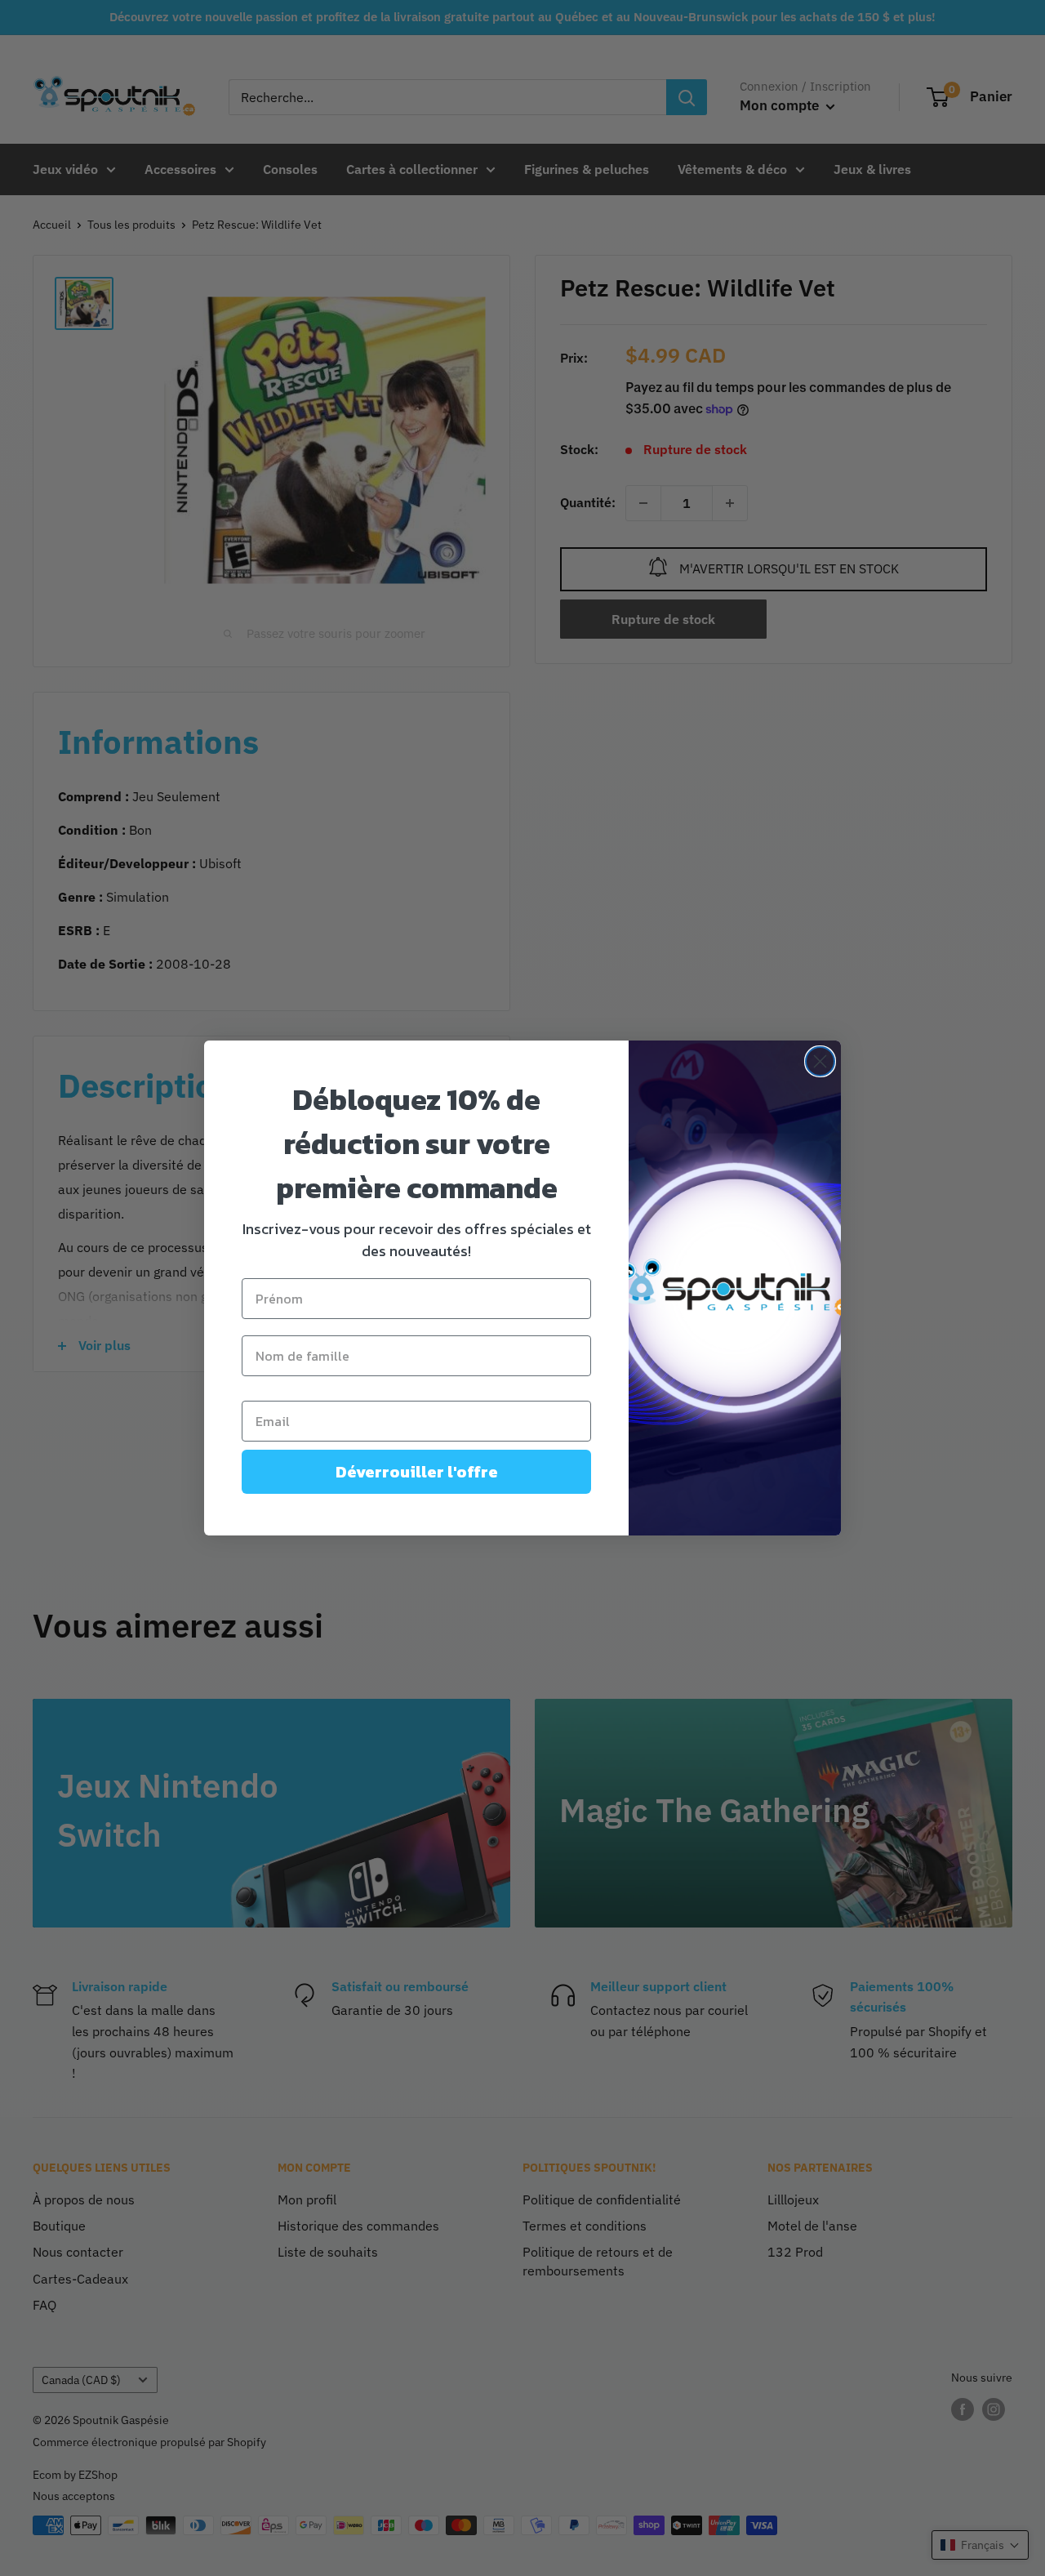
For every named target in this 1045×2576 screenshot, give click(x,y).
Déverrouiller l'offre (417, 1472)
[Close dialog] (820, 1061)
